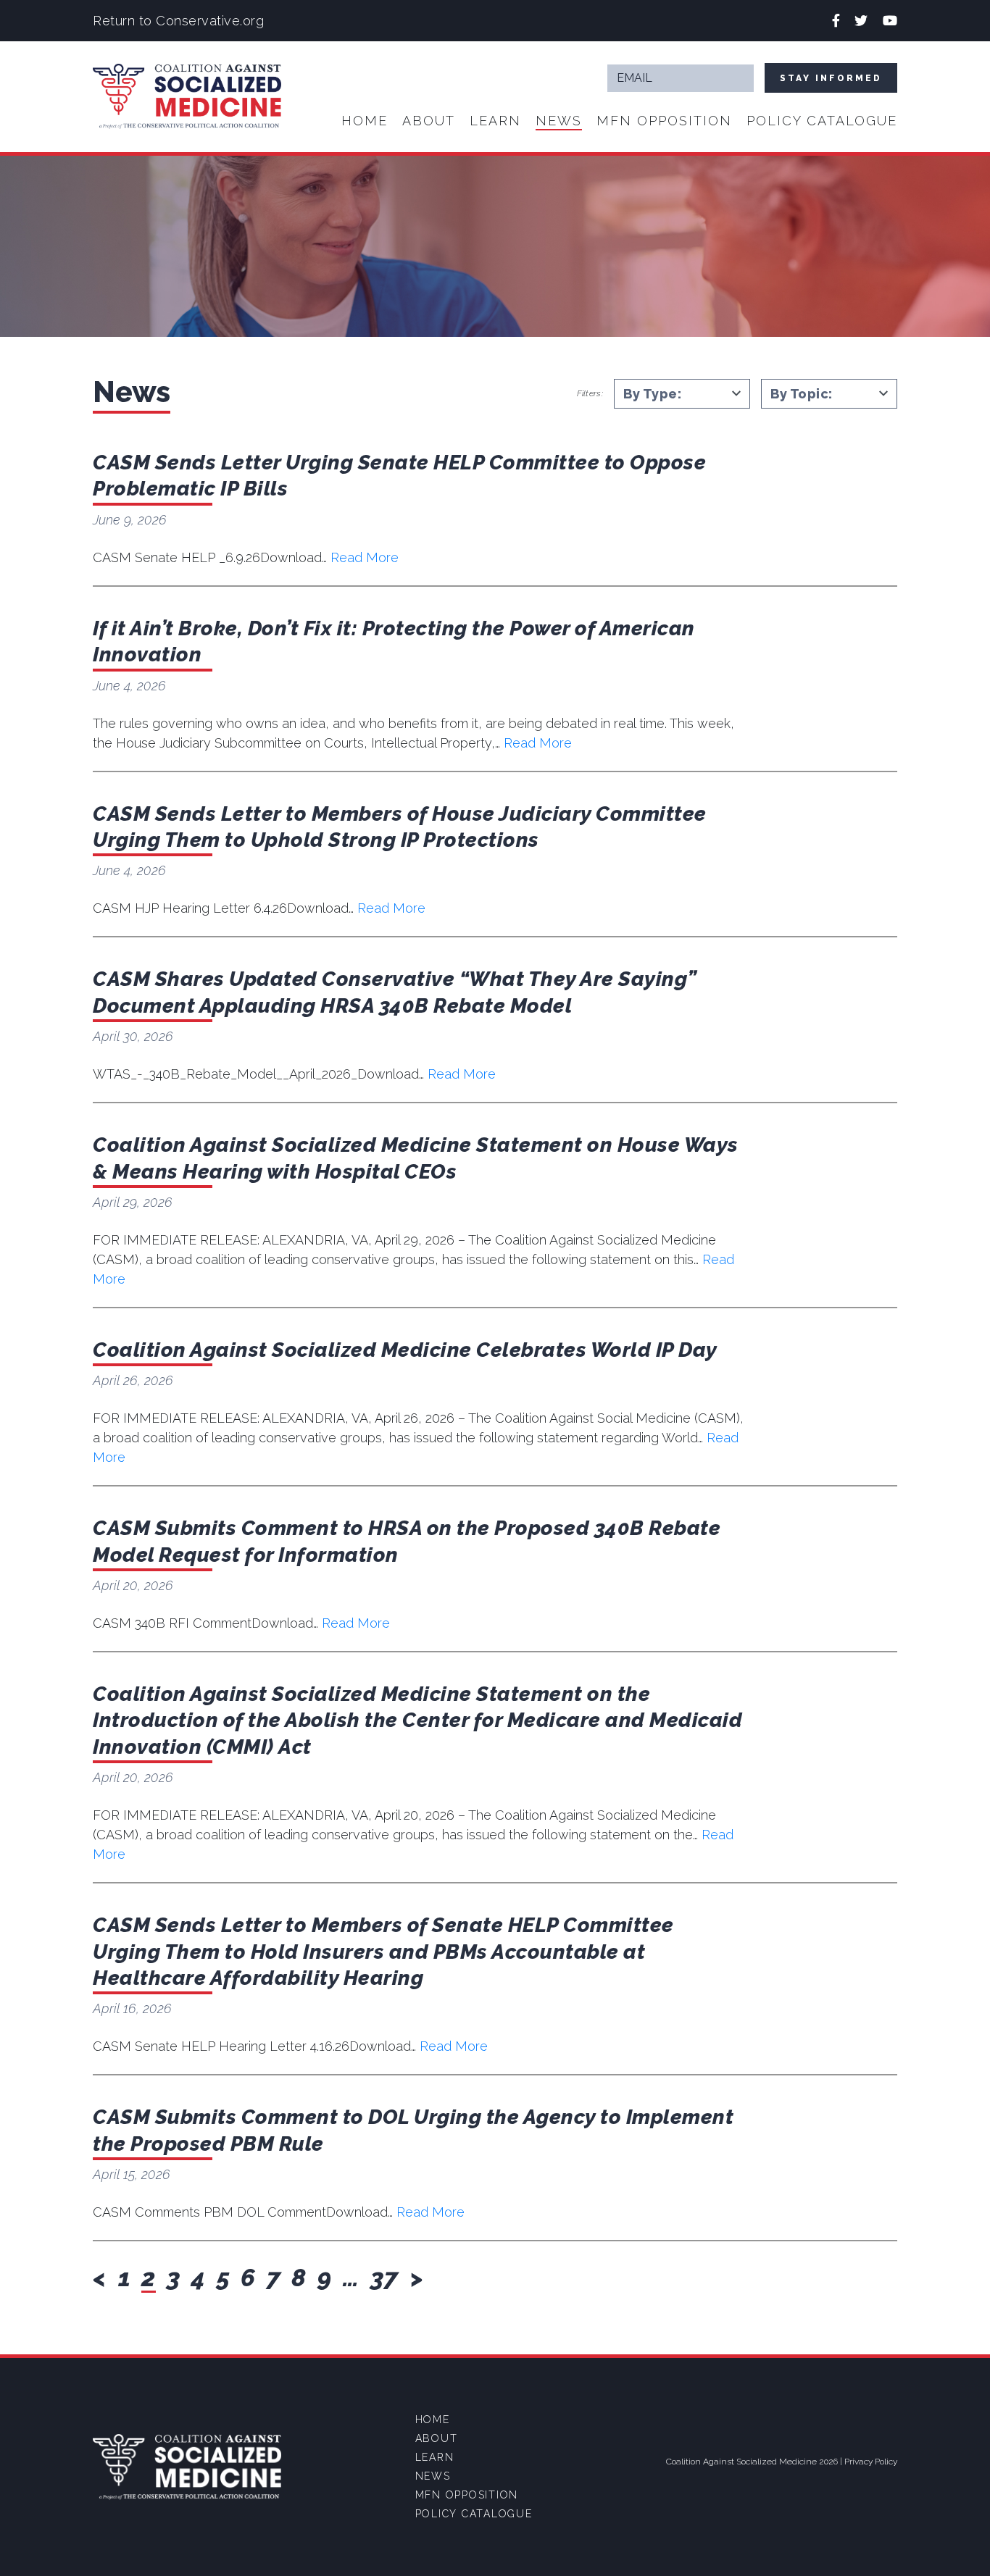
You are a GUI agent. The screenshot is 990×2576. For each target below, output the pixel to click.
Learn (495, 121)
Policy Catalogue (822, 121)
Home (365, 121)
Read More (365, 557)
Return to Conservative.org (178, 21)
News (559, 121)
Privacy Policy (871, 2462)
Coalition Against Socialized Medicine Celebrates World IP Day (405, 1350)
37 (384, 2278)
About (429, 121)
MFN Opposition (664, 121)
